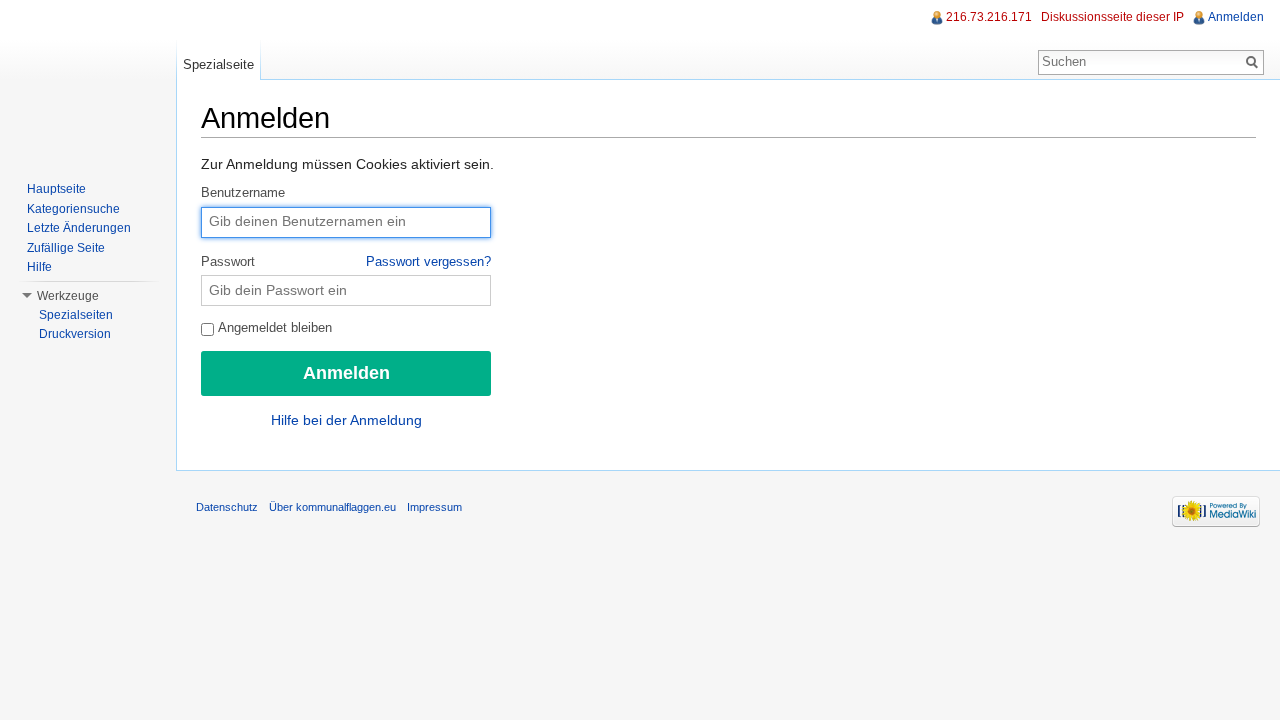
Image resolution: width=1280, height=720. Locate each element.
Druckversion (75, 334)
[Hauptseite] (88, 80)
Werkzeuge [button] (68, 296)
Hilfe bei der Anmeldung (346, 420)
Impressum (434, 507)
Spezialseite (218, 64)
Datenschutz (227, 507)
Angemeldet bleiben (273, 328)
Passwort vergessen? (428, 262)
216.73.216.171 (989, 17)
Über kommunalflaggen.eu (332, 507)
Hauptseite (56, 189)
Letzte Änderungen (79, 228)
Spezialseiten (76, 315)
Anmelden (1236, 17)
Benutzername (243, 193)
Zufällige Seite (66, 248)
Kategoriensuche (73, 209)
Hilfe (39, 267)
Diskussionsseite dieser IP (1112, 17)
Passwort (346, 262)
